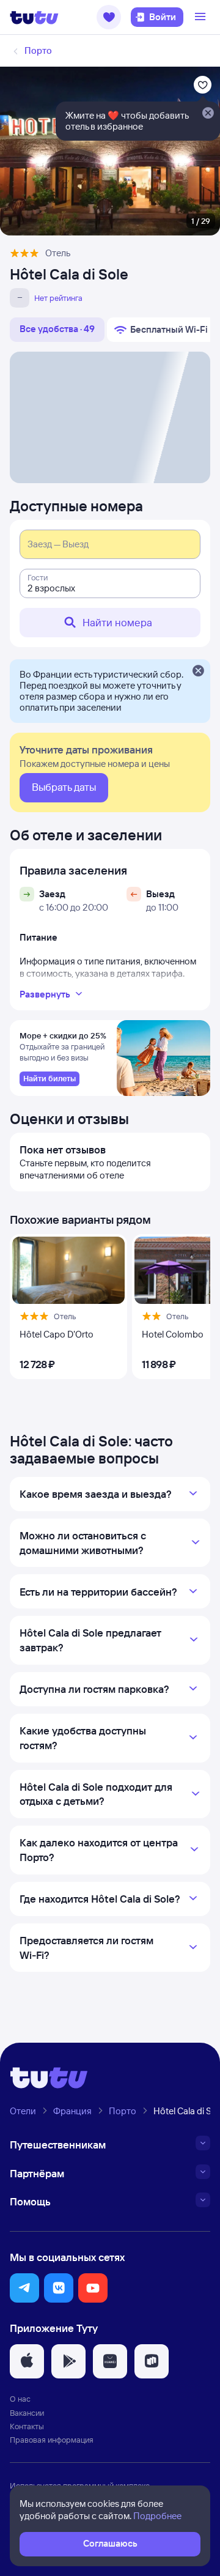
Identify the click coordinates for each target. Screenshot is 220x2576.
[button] (109, 17)
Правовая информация (52, 2440)
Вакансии (27, 2413)
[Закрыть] (198, 672)
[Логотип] (34, 17)
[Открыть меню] (202, 17)
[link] (50, 1079)
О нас (20, 2399)
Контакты (27, 2426)
